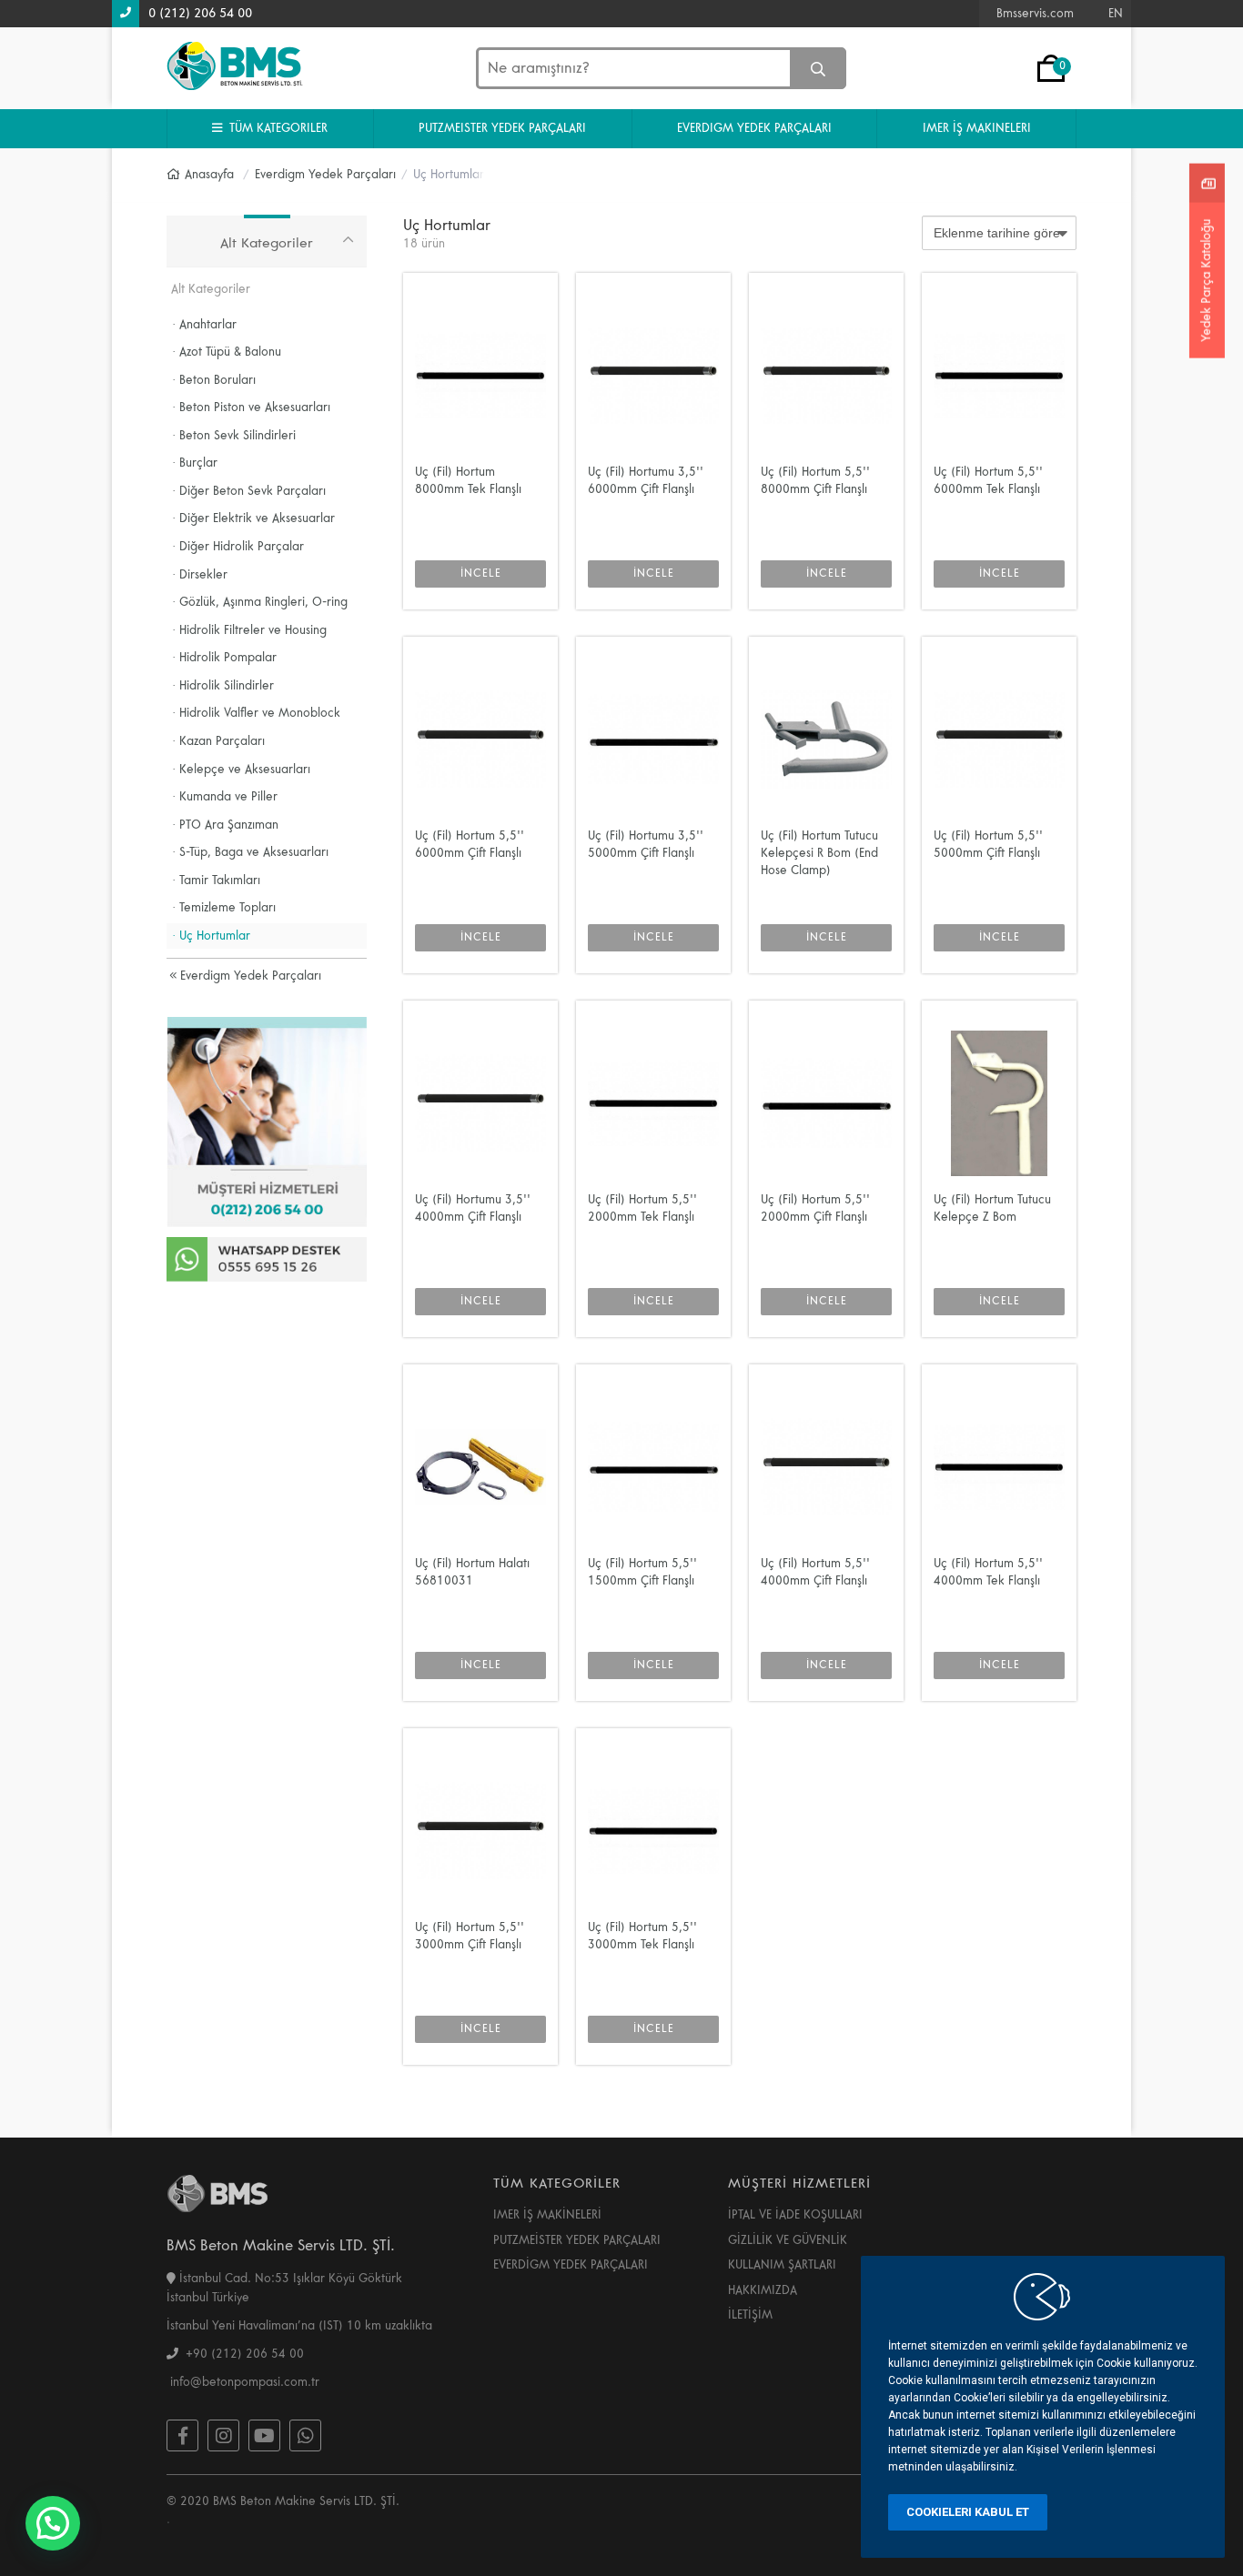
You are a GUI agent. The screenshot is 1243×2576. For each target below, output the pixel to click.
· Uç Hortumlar (211, 936)
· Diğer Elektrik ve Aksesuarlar (253, 518)
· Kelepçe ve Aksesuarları (241, 770)
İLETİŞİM (750, 2315)
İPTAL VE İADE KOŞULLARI (795, 2215)
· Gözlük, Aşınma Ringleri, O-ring (260, 602)
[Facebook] (182, 2435)
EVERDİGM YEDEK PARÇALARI (571, 2265)
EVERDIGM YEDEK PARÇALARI (754, 128)
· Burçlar (195, 463)
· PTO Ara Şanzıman (225, 825)
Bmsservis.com (1035, 14)
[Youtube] (264, 2435)
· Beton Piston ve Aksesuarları (251, 408)
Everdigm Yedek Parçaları (249, 976)
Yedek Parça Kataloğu (1207, 280)
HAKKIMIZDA (763, 2290)
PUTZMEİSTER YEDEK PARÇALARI (577, 2240)
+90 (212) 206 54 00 (241, 2354)
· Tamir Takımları (216, 880)
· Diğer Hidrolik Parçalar (238, 547)
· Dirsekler (200, 575)
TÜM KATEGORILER (275, 128)
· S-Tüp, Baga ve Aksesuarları (250, 852)
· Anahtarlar (204, 325)
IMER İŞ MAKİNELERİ (547, 2215)
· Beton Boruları (214, 380)
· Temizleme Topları (224, 908)
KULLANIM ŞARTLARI (782, 2265)
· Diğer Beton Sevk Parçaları (249, 491)
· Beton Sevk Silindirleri (234, 436)
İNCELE (481, 574)
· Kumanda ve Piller (225, 797)
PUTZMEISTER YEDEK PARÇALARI (502, 128)
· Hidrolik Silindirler (223, 686)
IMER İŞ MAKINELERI (977, 128)
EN (1116, 14)
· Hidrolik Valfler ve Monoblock (256, 713)
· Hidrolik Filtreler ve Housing (249, 630)
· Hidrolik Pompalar (224, 658)
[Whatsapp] (305, 2435)
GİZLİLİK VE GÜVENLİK (788, 2240)
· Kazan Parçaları (218, 741)
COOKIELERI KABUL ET (968, 2512)
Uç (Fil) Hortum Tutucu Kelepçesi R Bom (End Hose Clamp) (819, 853)
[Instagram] (223, 2435)
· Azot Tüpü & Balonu (227, 352)
